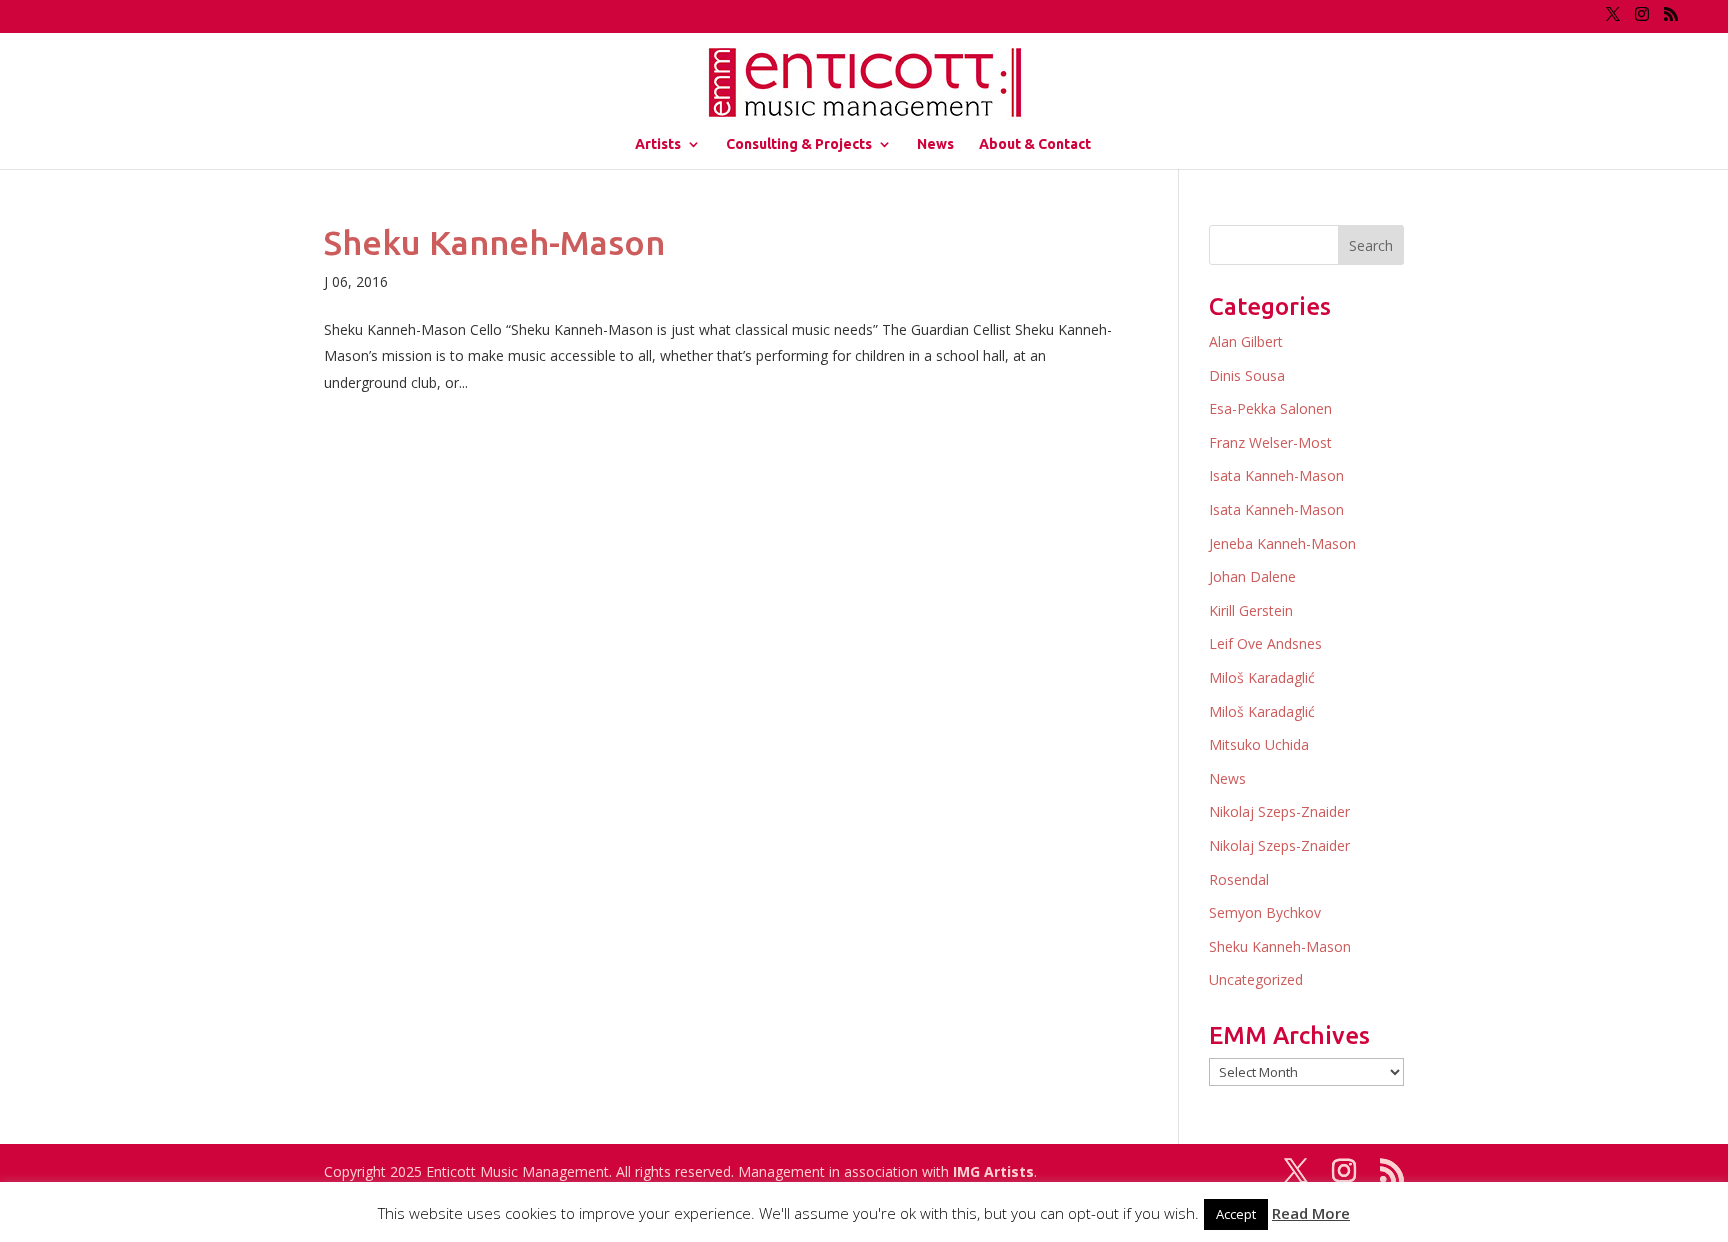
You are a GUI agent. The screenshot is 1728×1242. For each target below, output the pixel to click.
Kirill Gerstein (1251, 610)
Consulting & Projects (799, 144)
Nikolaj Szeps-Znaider (1279, 811)
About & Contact (1035, 144)
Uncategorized (1256, 979)
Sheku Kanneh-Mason (494, 242)
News (935, 144)
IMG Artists (993, 1171)
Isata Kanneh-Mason (1276, 475)
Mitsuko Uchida (1259, 744)
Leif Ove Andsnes (1265, 643)
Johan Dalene (1252, 576)
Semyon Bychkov (1265, 912)
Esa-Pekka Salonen (1270, 408)
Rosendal (1239, 879)
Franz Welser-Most (1270, 442)
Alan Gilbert (1246, 341)
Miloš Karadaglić (1262, 677)
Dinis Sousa (1247, 375)
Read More (1311, 1213)
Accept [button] (1236, 1214)
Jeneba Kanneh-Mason (1282, 543)
